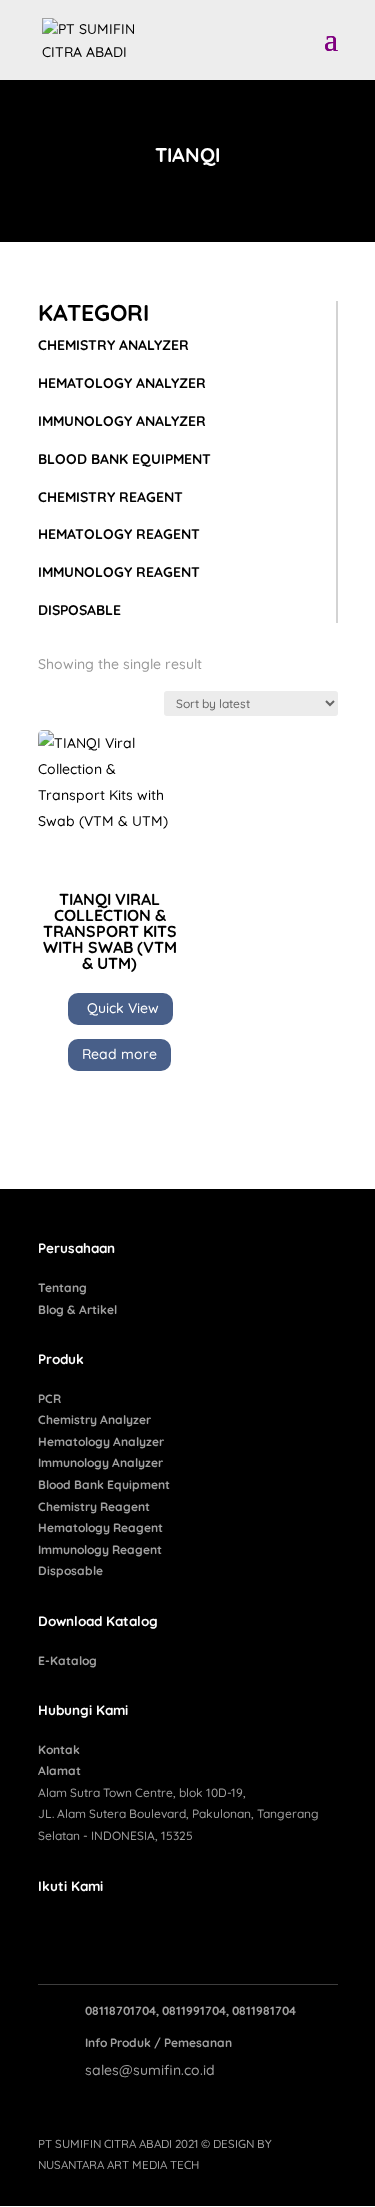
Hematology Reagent (100, 1527)
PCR (49, 1398)
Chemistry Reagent (94, 1506)
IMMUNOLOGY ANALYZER (122, 421)
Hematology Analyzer (101, 1441)
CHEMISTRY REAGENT (110, 497)
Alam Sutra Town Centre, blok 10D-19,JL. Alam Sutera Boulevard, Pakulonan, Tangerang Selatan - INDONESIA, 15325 (178, 1814)
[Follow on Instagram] (94, 1930)
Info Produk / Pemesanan (158, 2042)
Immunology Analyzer (100, 1462)
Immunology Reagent (100, 1549)
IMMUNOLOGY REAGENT (119, 572)
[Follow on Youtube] (134, 1930)
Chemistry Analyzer (94, 1419)
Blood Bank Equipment (104, 1484)
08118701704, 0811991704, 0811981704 (190, 2010)
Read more (119, 1054)
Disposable (70, 1570)
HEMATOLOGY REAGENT (119, 534)
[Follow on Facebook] (54, 1930)
